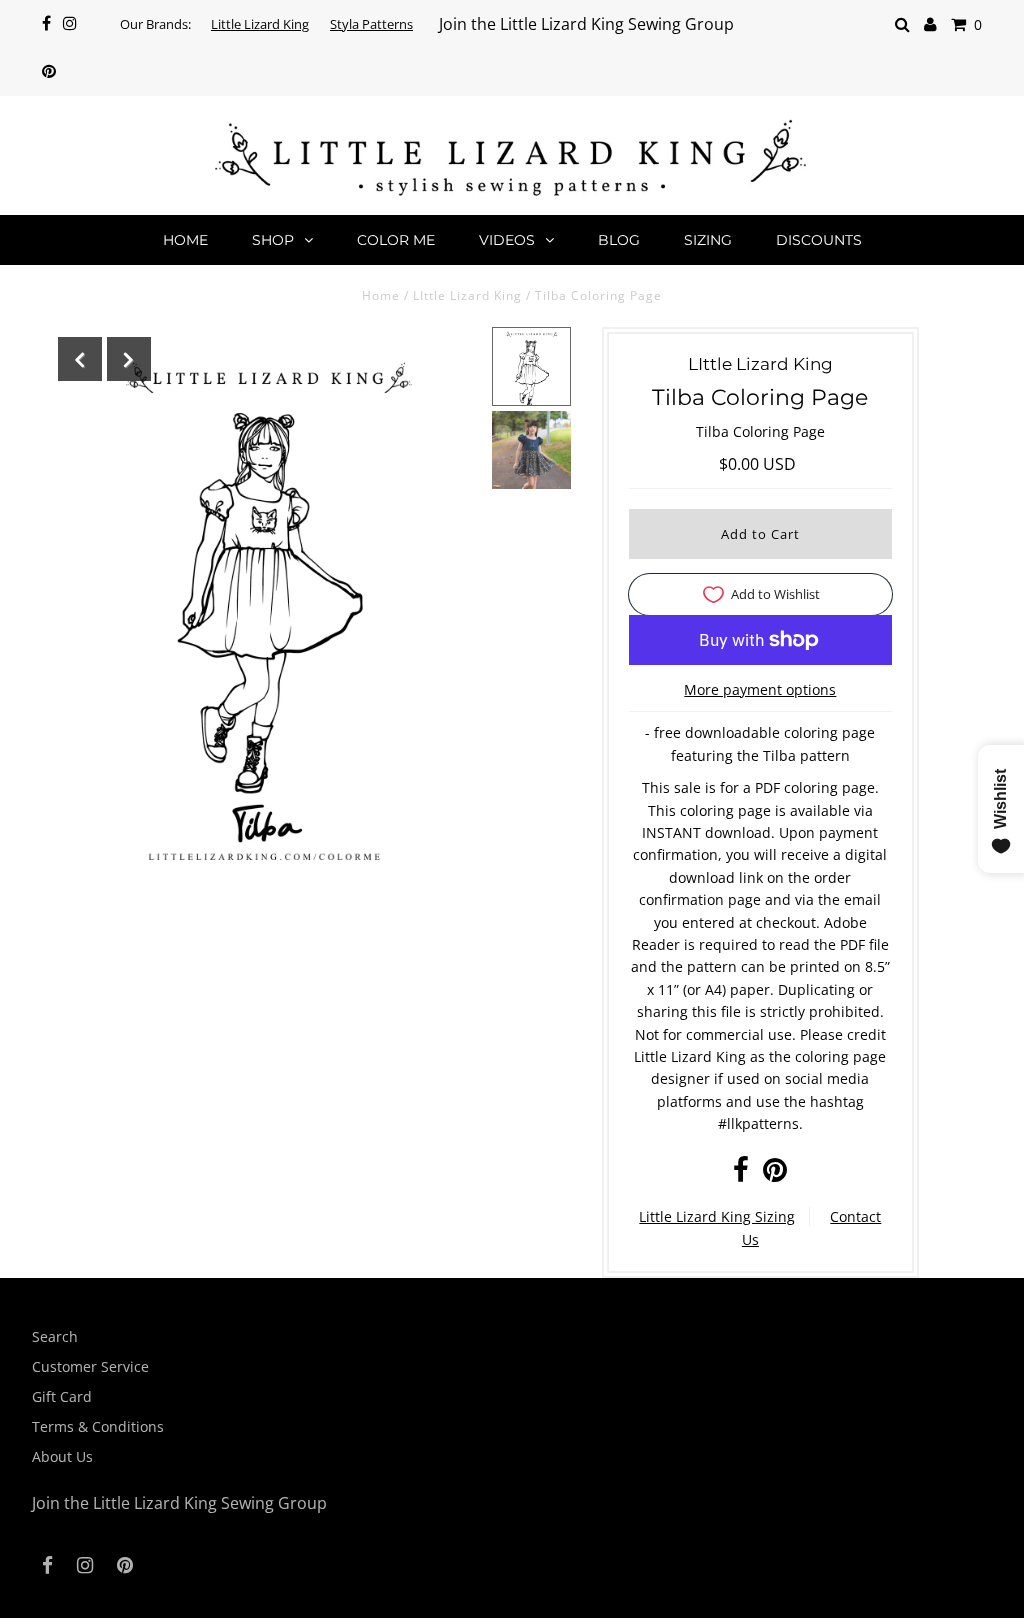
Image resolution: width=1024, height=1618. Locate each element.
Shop (273, 240)
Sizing (708, 240)
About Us (62, 1456)
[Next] (129, 359)
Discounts (819, 240)
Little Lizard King (260, 24)
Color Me (396, 240)
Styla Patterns (371, 24)
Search (55, 1336)
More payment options (760, 689)
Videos (507, 240)
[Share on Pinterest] (775, 1174)
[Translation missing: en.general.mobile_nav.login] (930, 24)
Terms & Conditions (98, 1426)
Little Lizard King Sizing (717, 1216)
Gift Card (62, 1396)
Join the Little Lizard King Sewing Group (586, 24)
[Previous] (80, 359)
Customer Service (90, 1366)
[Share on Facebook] (741, 1174)
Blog (619, 240)
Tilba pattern (806, 755)
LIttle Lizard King (469, 295)
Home (185, 240)
